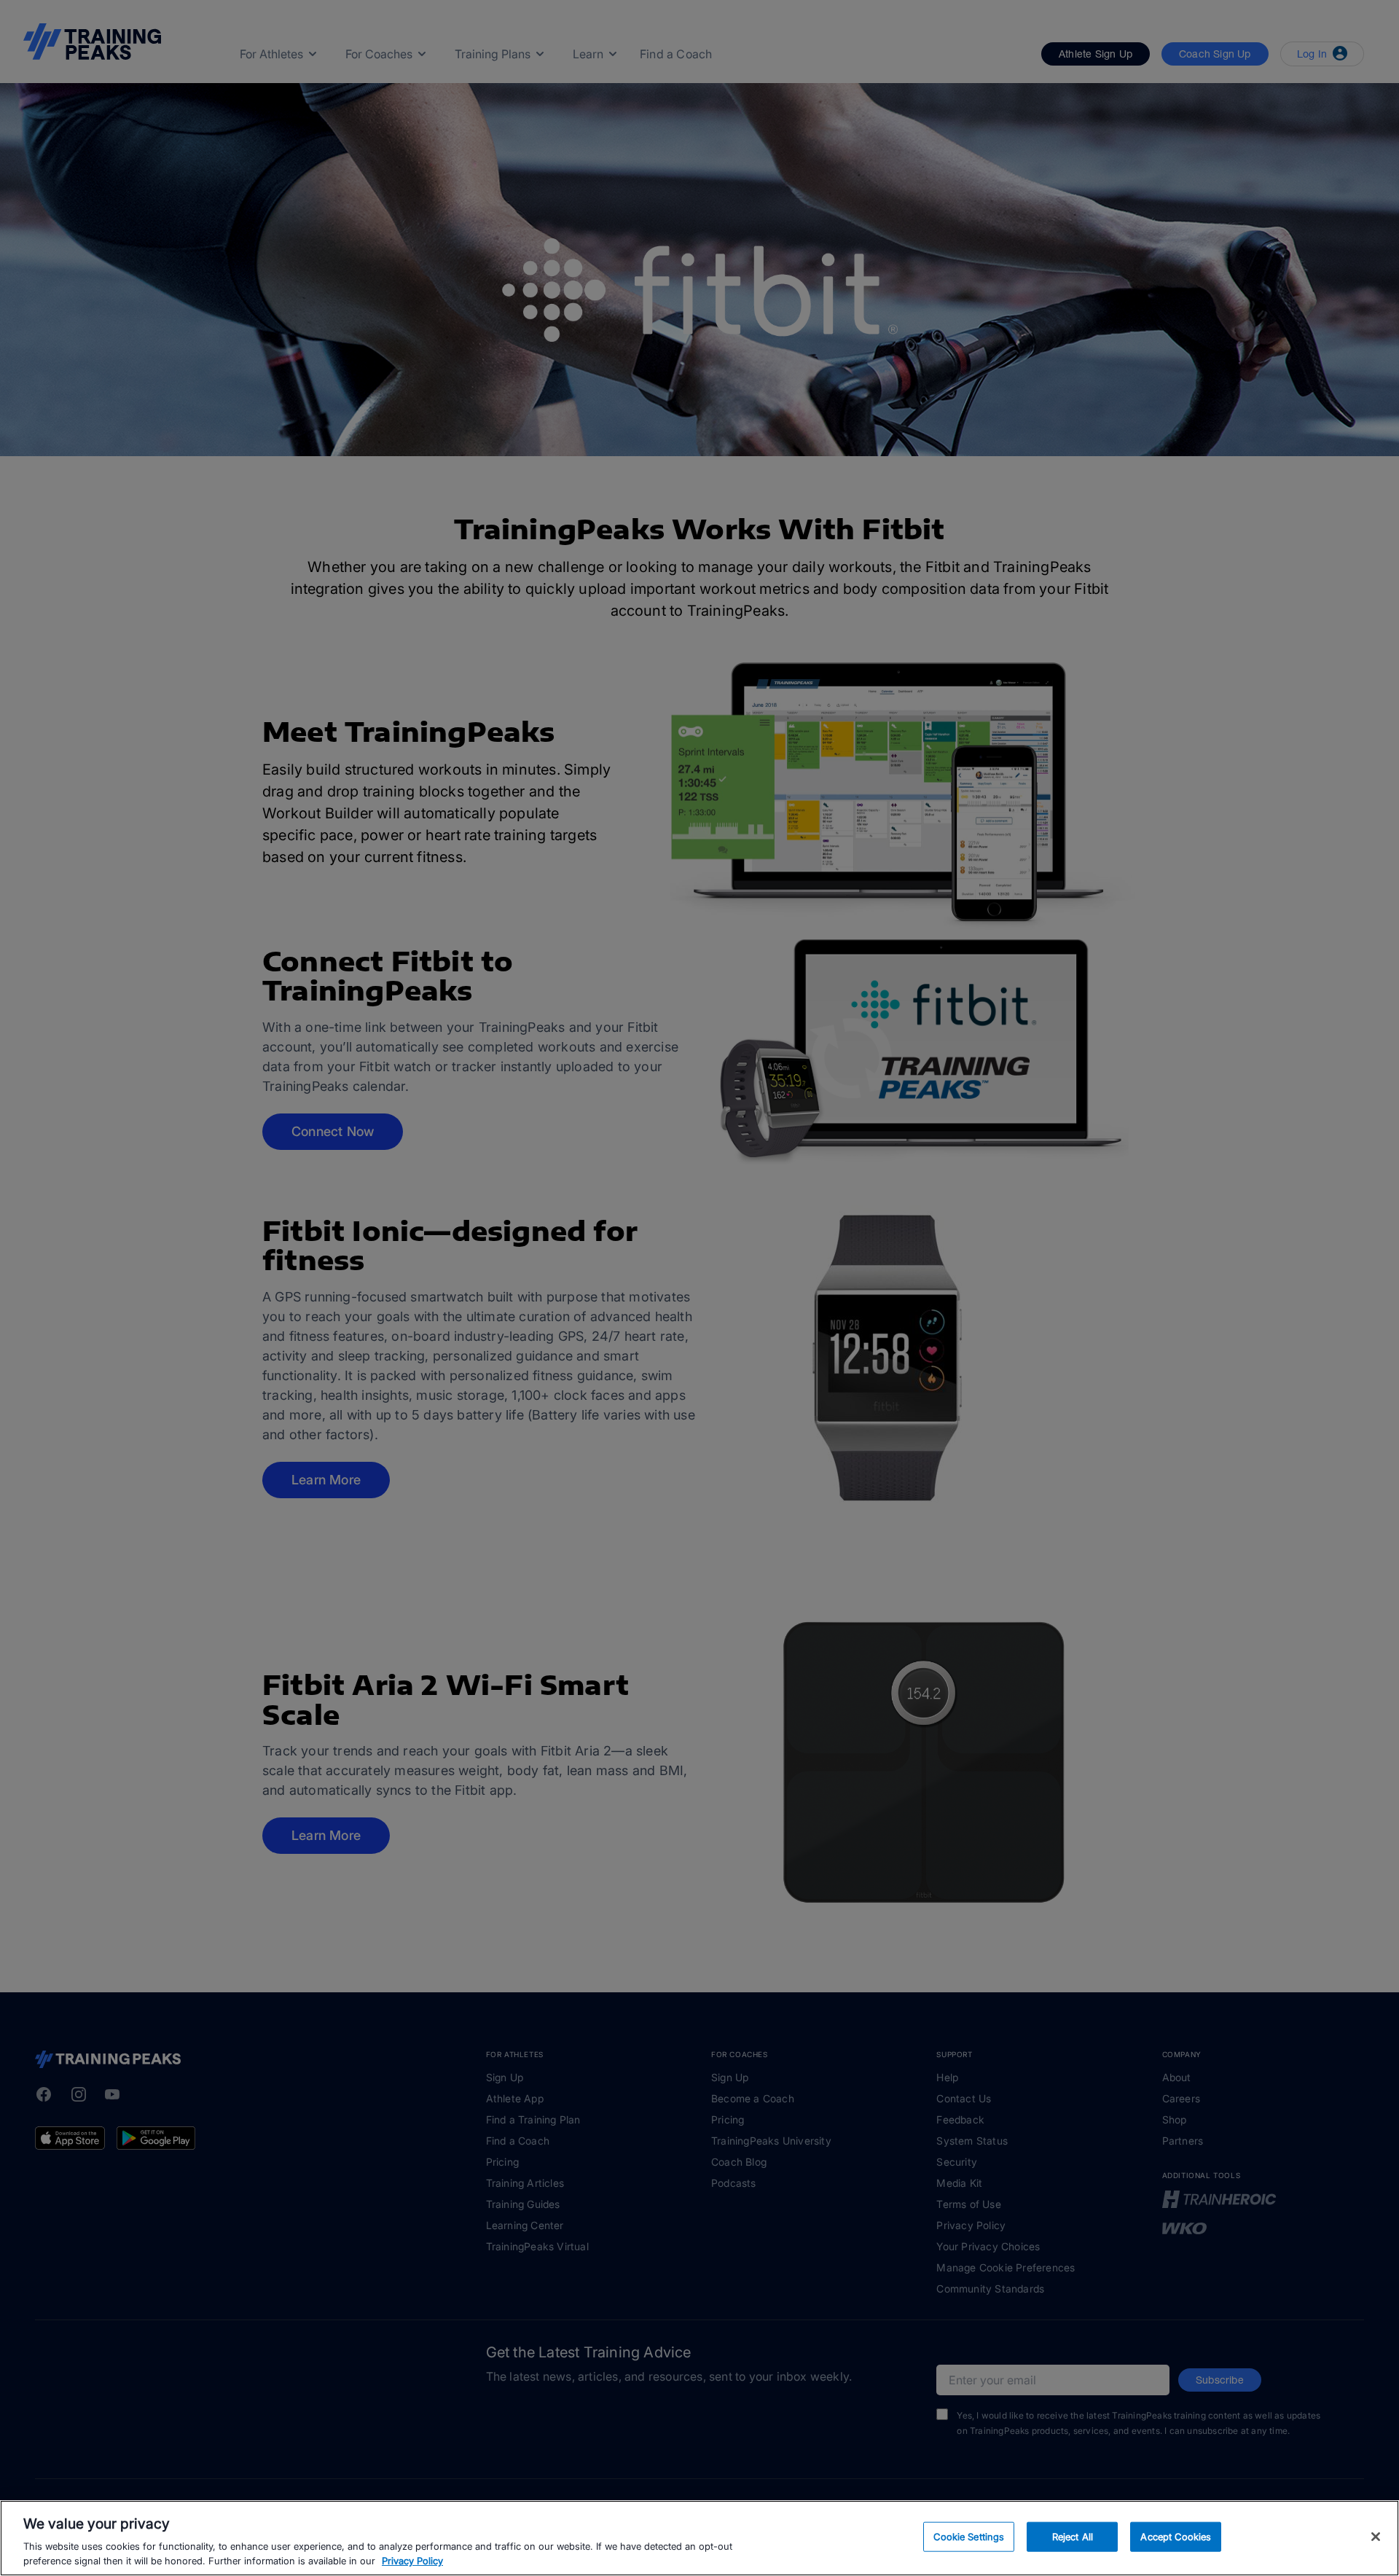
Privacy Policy (412, 2561)
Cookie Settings (969, 2537)
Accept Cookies (1176, 2537)
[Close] (1376, 2537)
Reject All (1073, 2537)
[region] (699, 2538)
